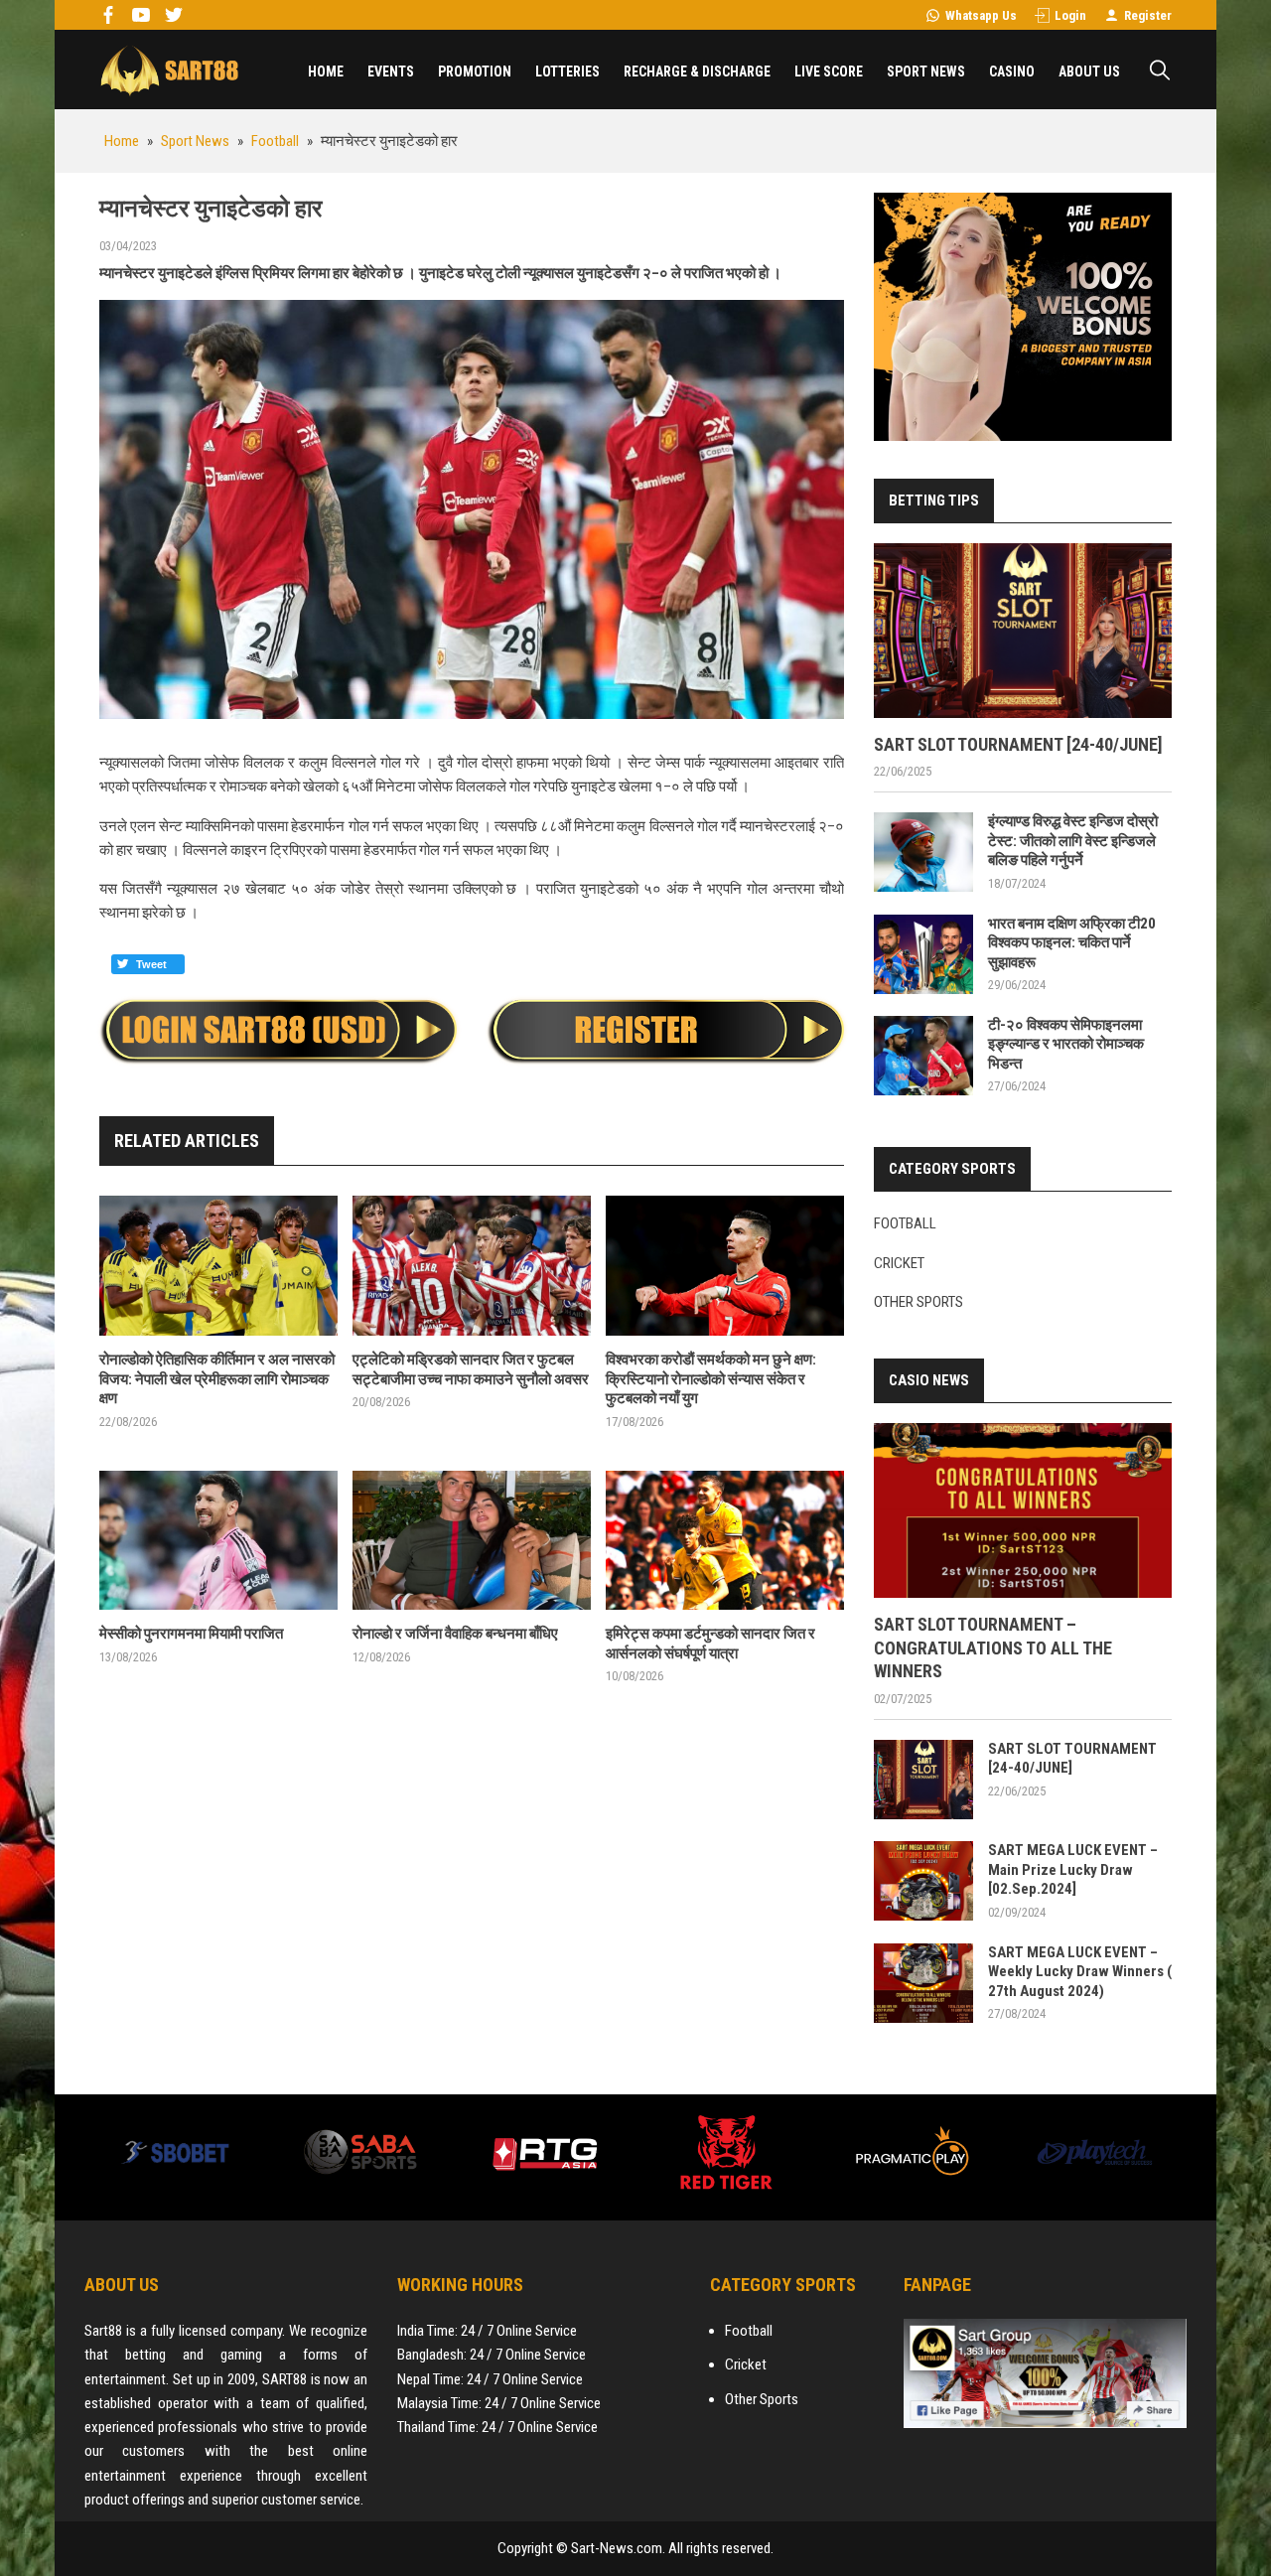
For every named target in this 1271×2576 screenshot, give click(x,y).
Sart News (169, 70)
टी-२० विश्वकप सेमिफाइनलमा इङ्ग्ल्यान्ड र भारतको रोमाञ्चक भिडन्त (1066, 1044)
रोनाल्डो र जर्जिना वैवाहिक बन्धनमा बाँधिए (455, 1634)
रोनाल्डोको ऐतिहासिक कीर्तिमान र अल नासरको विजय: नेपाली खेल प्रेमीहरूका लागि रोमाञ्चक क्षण (217, 1379)
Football (905, 1223)
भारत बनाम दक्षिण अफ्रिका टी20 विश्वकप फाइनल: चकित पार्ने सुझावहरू (1072, 943)
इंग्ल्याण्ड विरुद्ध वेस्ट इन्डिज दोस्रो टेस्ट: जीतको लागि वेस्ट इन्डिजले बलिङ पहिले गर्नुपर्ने (1073, 841)
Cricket (899, 1263)
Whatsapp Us (981, 15)
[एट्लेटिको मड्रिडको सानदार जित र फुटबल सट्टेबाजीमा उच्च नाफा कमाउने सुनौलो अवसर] (472, 1266)
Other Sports (918, 1302)
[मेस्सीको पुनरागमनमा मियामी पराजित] (218, 1541)
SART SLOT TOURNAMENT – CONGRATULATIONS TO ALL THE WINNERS (993, 1647)
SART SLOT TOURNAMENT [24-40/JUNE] (1018, 744)
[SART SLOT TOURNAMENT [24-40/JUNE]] (1023, 631)
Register (1148, 15)
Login (1070, 15)
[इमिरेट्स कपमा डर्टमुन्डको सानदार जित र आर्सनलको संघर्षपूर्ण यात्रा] (725, 1541)
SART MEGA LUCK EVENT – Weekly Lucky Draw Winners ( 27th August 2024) (1080, 1972)
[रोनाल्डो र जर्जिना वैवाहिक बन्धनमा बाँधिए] (472, 1541)
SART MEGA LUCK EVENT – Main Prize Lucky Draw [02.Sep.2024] (1073, 1869)
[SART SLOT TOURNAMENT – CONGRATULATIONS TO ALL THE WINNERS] (1023, 1510)
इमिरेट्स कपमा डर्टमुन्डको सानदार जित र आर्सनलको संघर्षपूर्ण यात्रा (710, 1644)
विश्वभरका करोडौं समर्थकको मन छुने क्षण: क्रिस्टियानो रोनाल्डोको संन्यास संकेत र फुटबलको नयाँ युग (711, 1379)
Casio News (929, 1380)
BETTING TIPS (934, 501)
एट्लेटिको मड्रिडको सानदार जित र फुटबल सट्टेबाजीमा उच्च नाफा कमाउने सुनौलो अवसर (471, 1369)
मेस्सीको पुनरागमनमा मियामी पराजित (191, 1634)
